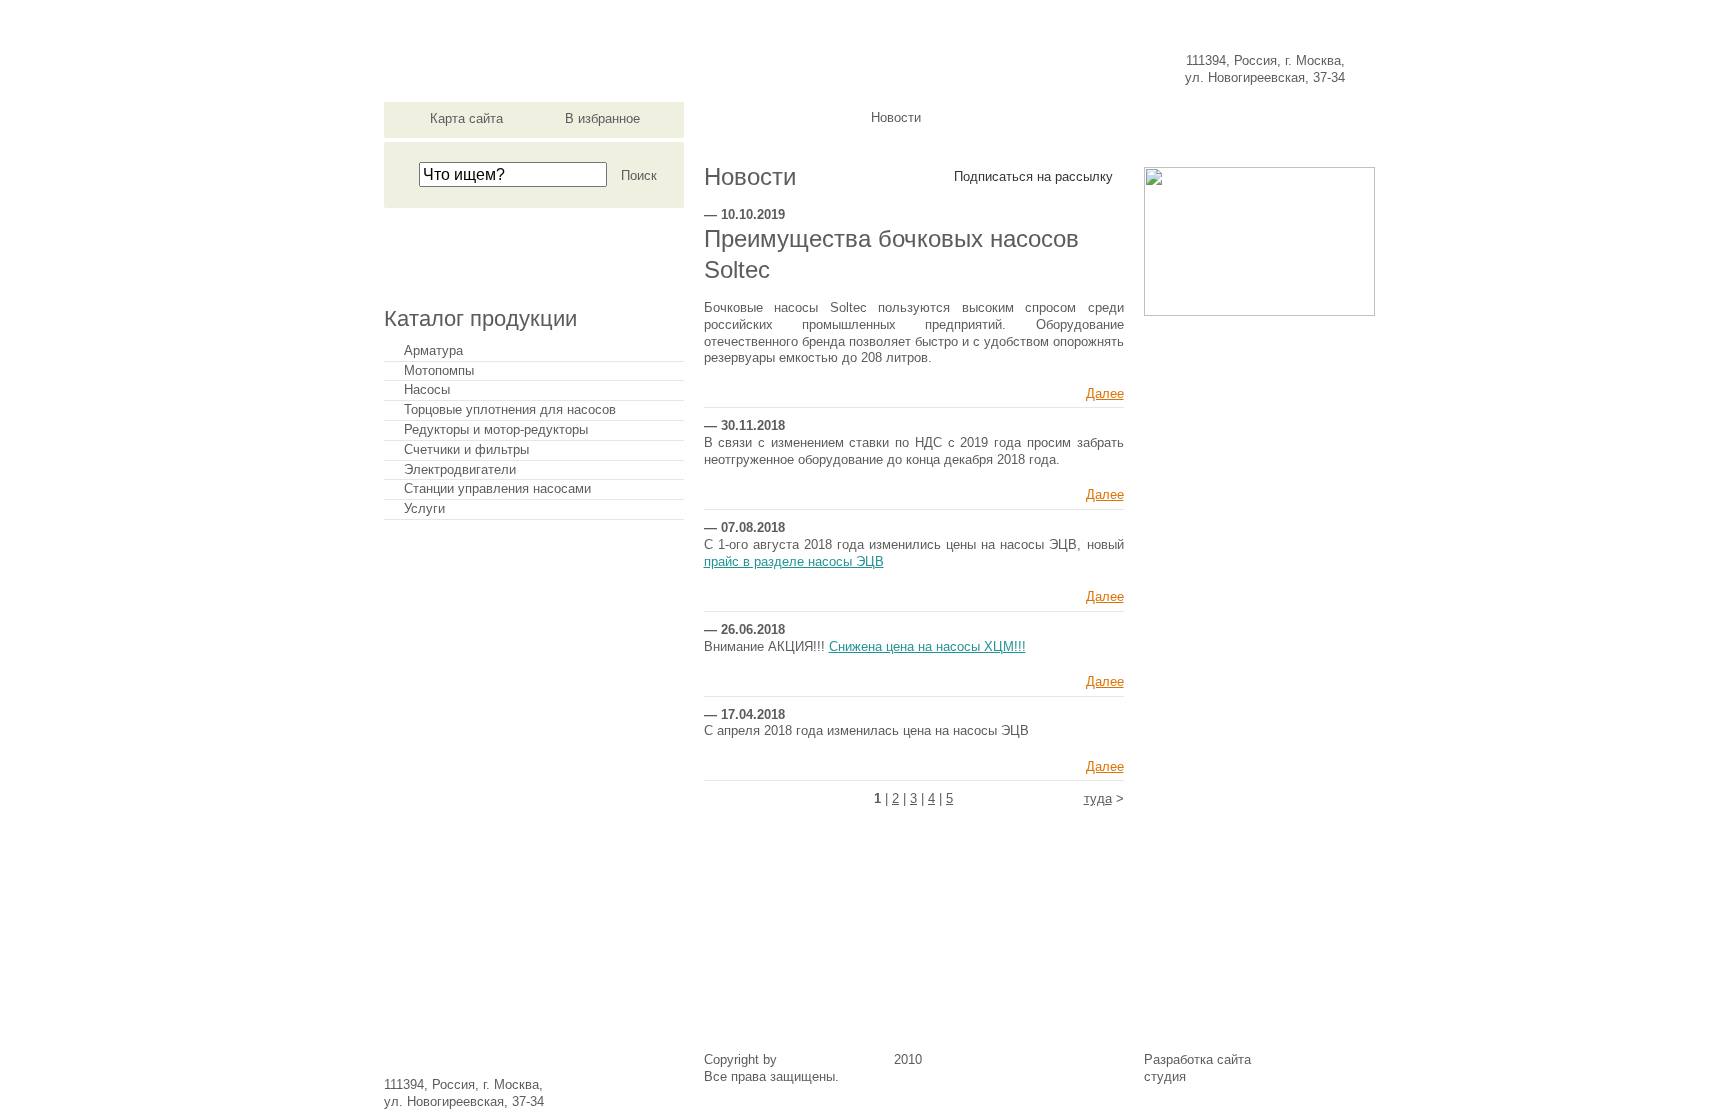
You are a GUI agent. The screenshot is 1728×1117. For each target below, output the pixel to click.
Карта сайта (466, 118)
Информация (1154, 118)
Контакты (1283, 118)
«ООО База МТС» (835, 1059)
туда (1098, 798)
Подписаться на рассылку (1033, 176)
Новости (896, 118)
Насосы (427, 390)
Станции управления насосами (497, 489)
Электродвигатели (460, 470)
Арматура (433, 351)
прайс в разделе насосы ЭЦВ (794, 561)
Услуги (424, 509)
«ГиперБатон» (1232, 1076)
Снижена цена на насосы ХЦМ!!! (927, 646)
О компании (767, 118)
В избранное (602, 118)
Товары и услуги (1025, 118)
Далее (1105, 393)
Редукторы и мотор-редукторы (496, 430)
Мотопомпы (439, 371)
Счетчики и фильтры (466, 450)
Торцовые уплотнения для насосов (510, 410)
